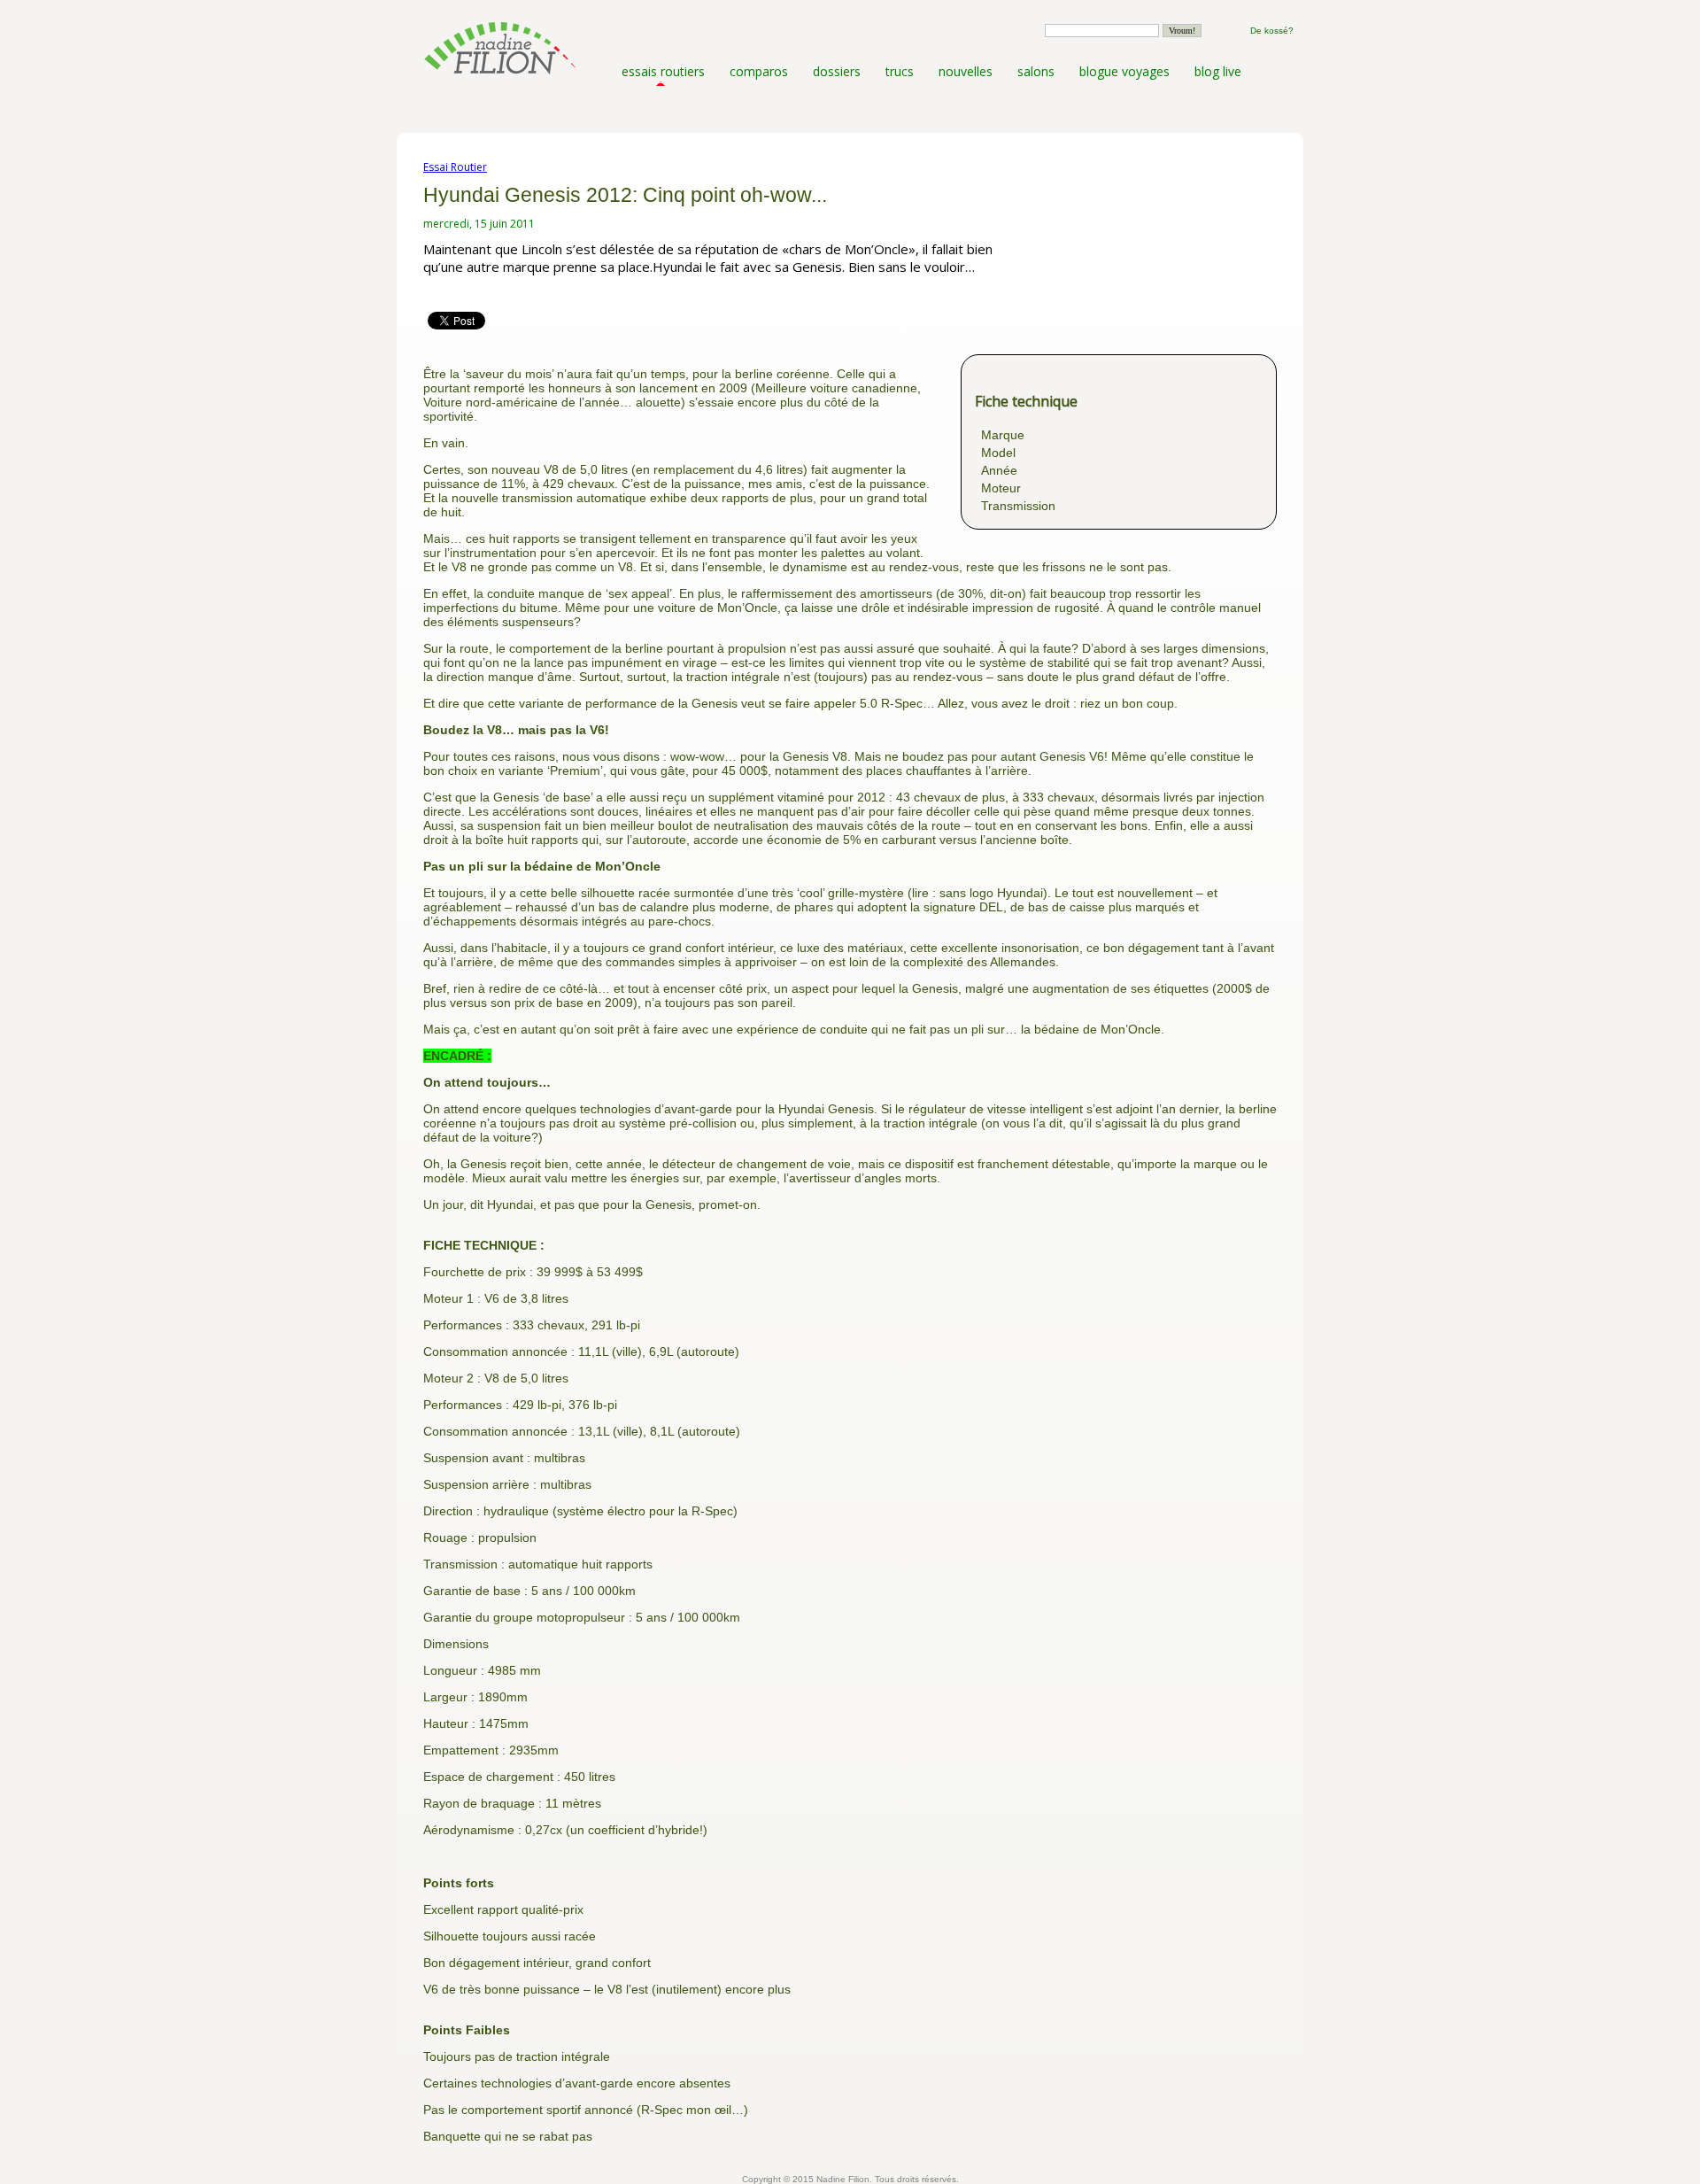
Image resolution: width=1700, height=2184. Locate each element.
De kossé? (1272, 31)
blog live (1218, 71)
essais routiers (663, 71)
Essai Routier (455, 167)
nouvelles (966, 71)
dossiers (837, 71)
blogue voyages (1124, 71)
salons (1036, 71)
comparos (759, 71)
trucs (900, 71)
